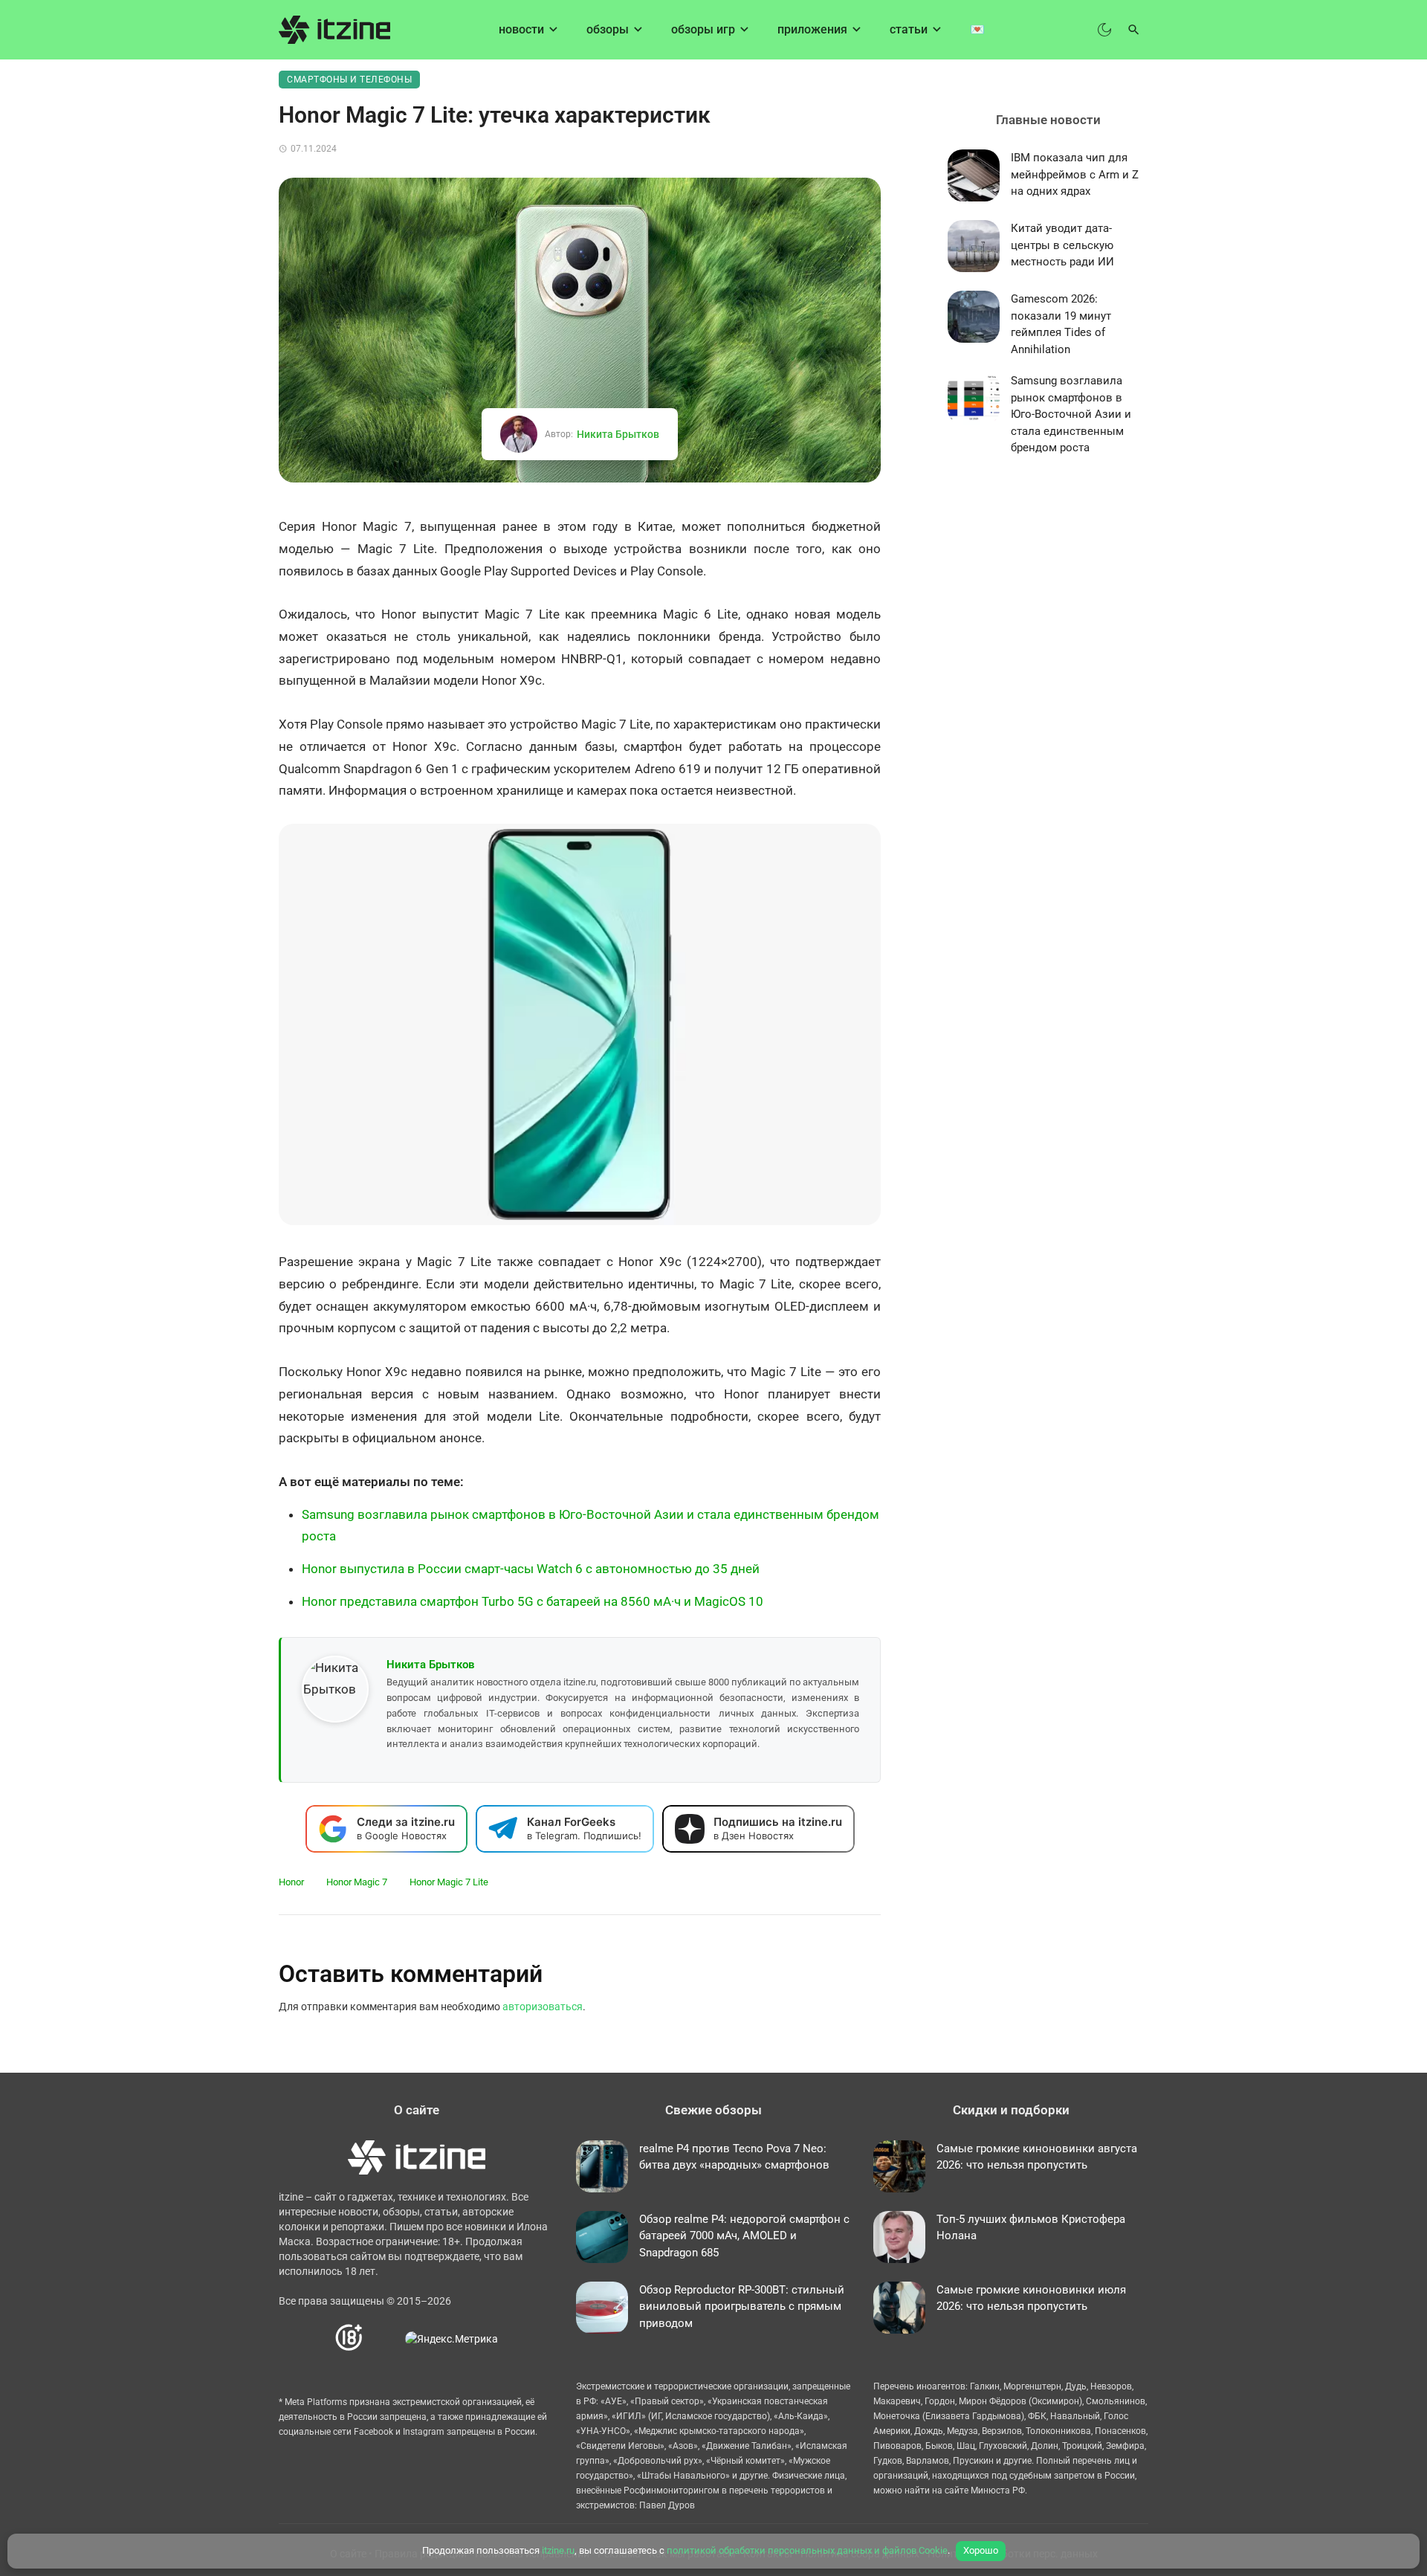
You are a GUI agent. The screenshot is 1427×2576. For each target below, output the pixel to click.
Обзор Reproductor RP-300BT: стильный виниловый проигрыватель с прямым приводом (742, 2307)
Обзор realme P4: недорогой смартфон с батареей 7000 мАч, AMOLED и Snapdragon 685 (744, 2236)
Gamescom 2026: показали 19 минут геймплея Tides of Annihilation (1061, 324)
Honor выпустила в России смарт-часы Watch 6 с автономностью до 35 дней (531, 1569)
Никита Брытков (618, 434)
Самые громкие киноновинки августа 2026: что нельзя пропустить (1037, 2157)
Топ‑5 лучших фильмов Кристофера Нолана (1031, 2228)
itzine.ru (558, 2550)
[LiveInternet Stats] (385, 2338)
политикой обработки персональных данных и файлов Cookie (807, 2550)
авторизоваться (543, 2007)
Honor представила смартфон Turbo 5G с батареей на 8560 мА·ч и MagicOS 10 (533, 1601)
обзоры (608, 29)
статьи (909, 29)
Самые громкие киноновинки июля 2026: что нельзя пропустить (1031, 2298)
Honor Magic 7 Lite (449, 1882)
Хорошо (981, 2550)
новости (521, 29)
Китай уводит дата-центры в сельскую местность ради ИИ (1062, 245)
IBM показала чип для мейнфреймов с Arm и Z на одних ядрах (1075, 174)
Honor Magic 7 (357, 1882)
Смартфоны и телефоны (349, 80)
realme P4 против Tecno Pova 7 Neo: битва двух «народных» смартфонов (734, 2157)
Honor (291, 1882)
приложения (812, 29)
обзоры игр (703, 29)
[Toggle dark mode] (1104, 30)
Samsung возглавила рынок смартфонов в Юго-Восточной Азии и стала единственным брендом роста (1071, 414)
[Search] (1134, 30)
